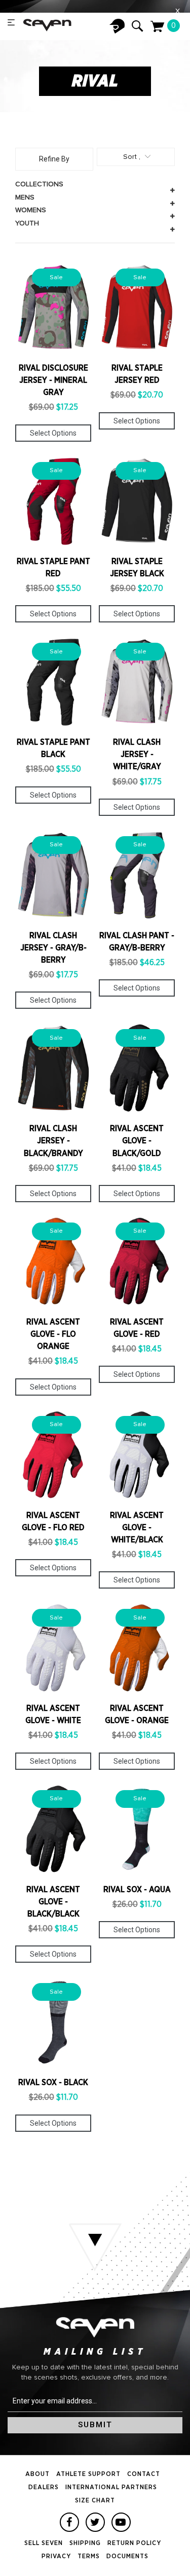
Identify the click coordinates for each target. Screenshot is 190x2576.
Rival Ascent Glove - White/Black (137, 1528)
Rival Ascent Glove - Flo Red (53, 1522)
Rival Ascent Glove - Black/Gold (137, 1141)
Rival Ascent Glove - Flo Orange (53, 1334)
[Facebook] (69, 2522)
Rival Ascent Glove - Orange (137, 1714)
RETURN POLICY (134, 2543)
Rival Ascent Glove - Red (137, 1328)
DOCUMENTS (127, 2556)
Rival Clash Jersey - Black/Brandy (53, 1141)
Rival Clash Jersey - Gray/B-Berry (53, 948)
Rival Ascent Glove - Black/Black (53, 1902)
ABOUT (37, 2474)
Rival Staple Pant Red (53, 568)
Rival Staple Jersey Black (137, 568)
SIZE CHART (95, 2501)
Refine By (54, 159)
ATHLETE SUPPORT (88, 2474)
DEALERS (44, 2487)
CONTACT (144, 2474)
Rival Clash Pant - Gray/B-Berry (137, 942)
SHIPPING (85, 2543)
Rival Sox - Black (53, 2083)
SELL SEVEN (44, 2543)
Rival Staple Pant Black (53, 748)
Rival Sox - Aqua (137, 1890)
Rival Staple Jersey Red (137, 374)
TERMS (89, 2556)
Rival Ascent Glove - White (53, 1714)
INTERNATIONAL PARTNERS (111, 2487)
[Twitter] (95, 2522)
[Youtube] (121, 2522)
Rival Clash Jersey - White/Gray (137, 754)
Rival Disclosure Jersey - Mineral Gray (53, 380)
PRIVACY (56, 2556)
